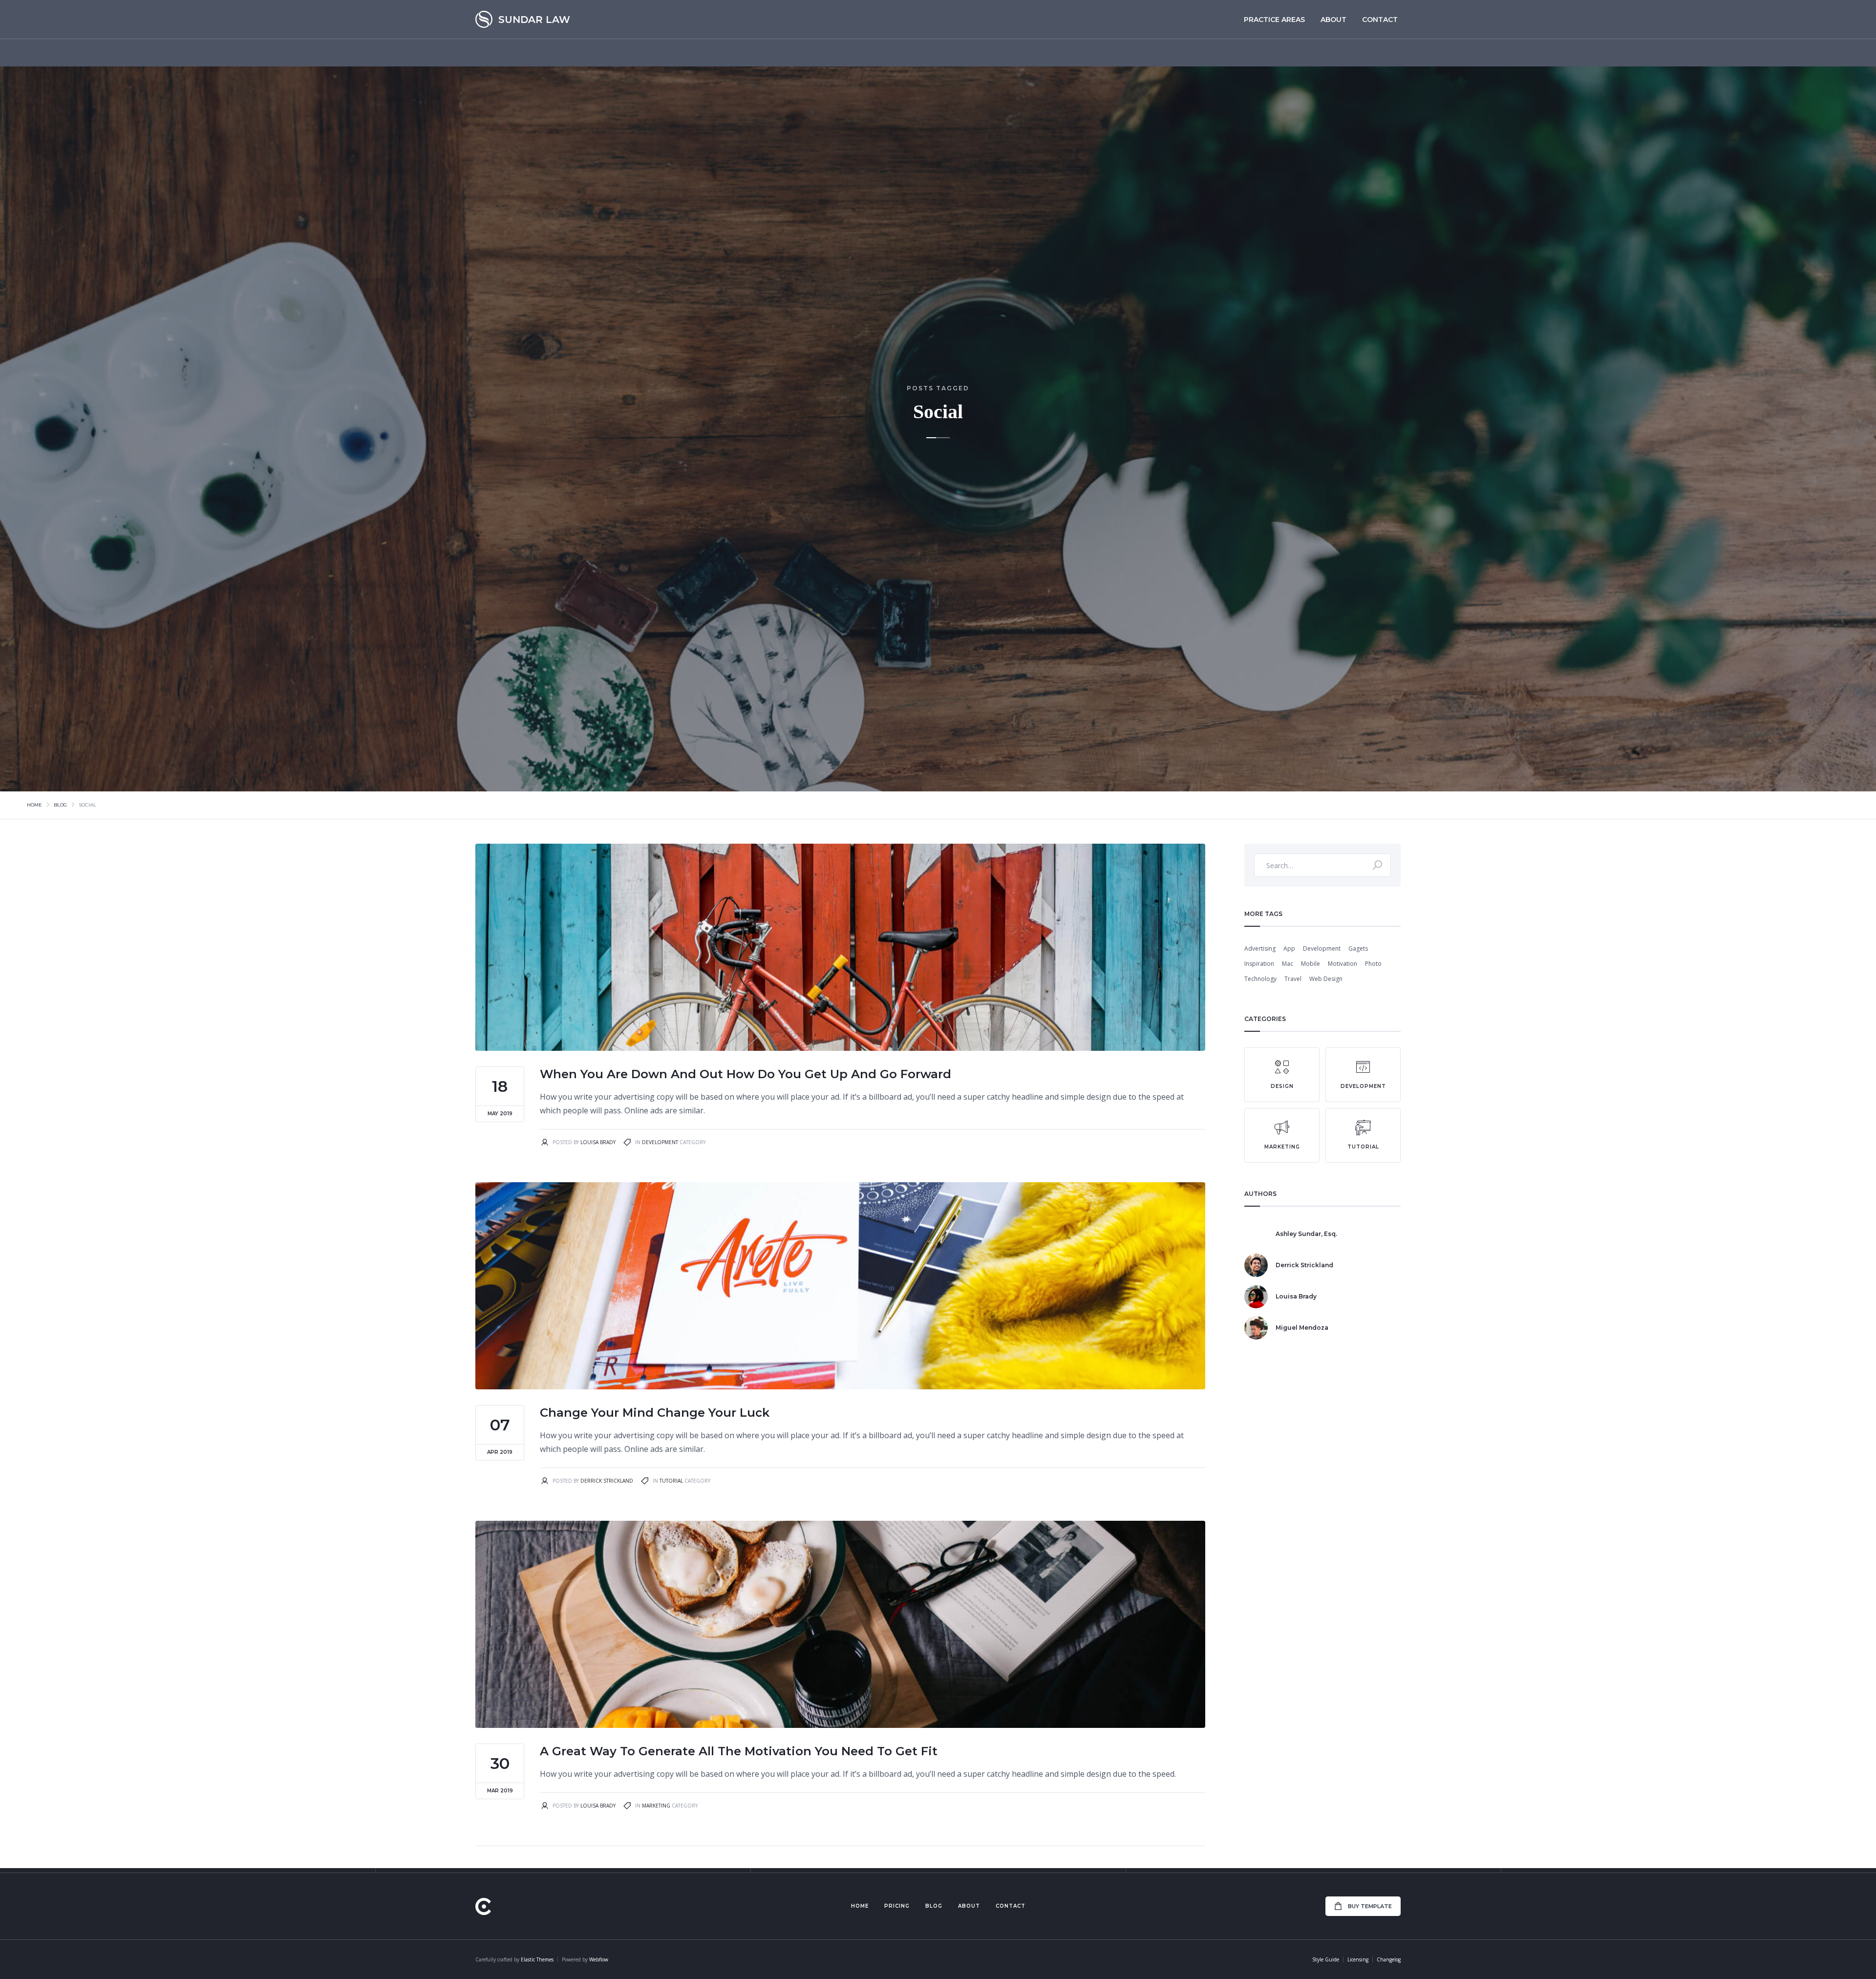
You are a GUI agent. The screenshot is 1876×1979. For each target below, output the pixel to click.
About (1333, 20)
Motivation (1343, 964)
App (1289, 948)
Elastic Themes (537, 1959)
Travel (1293, 979)
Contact (1380, 20)
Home (34, 805)
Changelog (1389, 1959)
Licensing (1358, 1959)
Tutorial (671, 1481)
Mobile (1311, 964)
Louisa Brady (598, 1142)
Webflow (599, 1959)
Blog (60, 805)
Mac (1288, 964)
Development (660, 1142)
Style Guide (1326, 1959)
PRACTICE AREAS (1274, 20)
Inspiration (1259, 964)
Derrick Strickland (607, 1481)
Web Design (1326, 979)
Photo (1373, 964)
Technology (1260, 979)
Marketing (656, 1806)
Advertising (1260, 948)
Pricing (897, 1906)
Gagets (1358, 948)
